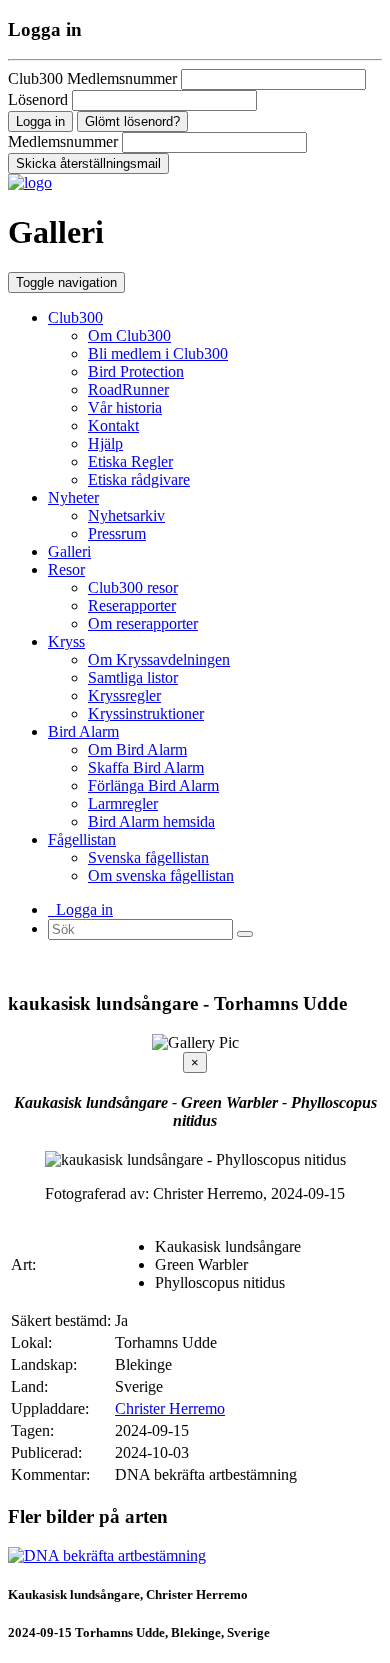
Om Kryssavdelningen (159, 659)
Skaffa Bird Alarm (146, 767)
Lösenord (38, 99)
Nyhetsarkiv (126, 515)
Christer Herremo (170, 1408)
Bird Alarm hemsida (151, 821)
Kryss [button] (66, 641)
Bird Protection (136, 371)
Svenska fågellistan (148, 857)
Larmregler (123, 803)
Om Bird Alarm (137, 749)
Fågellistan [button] (82, 839)
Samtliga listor (133, 677)
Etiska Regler (130, 461)
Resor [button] (66, 569)
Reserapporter (132, 605)
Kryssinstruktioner (146, 713)
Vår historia (125, 407)
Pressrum (117, 533)
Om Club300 (129, 335)
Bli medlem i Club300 (158, 353)
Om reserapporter (143, 623)
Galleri (69, 551)
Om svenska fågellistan (161, 875)
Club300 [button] (75, 317)
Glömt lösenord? (132, 121)
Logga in (80, 909)
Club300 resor (133, 587)
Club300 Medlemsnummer (92, 78)
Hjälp (105, 443)
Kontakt (113, 425)
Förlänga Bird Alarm (153, 785)
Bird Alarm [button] (83, 731)
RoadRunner (128, 389)
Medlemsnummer (63, 141)
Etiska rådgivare (139, 479)
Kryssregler (124, 695)
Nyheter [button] (73, 497)
